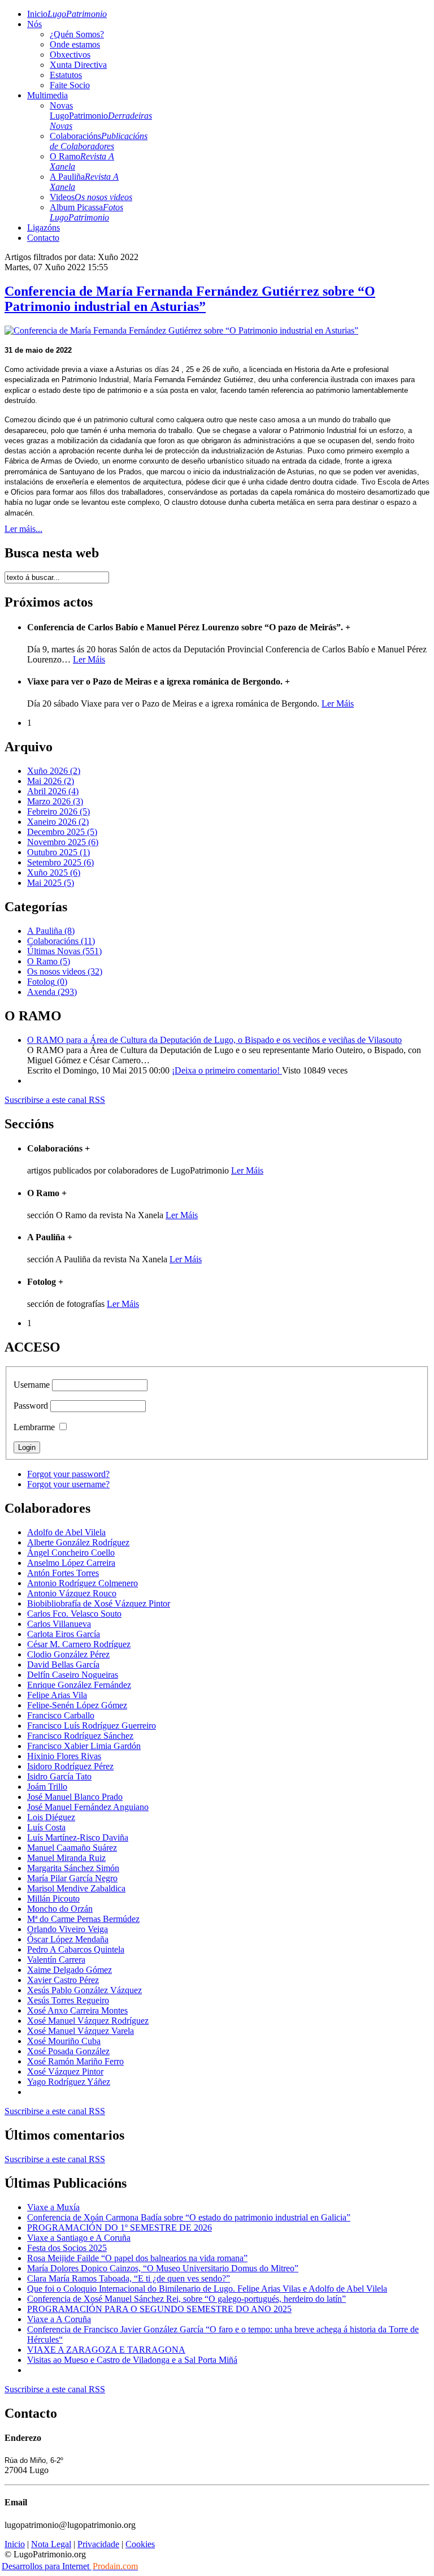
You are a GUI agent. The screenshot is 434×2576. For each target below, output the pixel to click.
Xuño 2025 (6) (54, 873)
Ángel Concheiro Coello (71, 1553)
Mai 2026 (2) (51, 781)
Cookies (140, 2544)
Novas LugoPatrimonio (101, 116)
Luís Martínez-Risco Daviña (78, 1837)
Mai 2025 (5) (51, 883)
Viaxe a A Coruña (59, 2319)
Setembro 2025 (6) (60, 862)
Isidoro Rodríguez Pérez (70, 1766)
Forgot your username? (68, 1484)
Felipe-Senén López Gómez (77, 1705)
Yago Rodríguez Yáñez (69, 2082)
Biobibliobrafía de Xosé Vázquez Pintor (99, 1603)
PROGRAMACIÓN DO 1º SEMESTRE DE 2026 (120, 2228)
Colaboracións (99, 141)
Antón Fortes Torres (63, 1573)
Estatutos (66, 75)
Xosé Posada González (68, 2051)
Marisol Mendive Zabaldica (76, 1888)
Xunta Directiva (78, 65)
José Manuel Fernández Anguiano (88, 1807)
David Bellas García (63, 1664)
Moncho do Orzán (60, 1909)
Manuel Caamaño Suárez (72, 1848)
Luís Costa (46, 1827)
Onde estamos (75, 44)
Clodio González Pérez (68, 1654)
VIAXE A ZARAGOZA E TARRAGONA (106, 2350)
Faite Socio (70, 85)
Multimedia (47, 95)
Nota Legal (51, 2544)
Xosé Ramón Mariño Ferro (75, 2061)
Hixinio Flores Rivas (64, 1756)
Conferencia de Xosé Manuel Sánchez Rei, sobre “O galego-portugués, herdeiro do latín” (186, 2299)
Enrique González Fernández (79, 1685)
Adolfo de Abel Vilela (66, 1532)
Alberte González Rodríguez (78, 1542)
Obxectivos (70, 55)
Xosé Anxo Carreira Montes (77, 2010)
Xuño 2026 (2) (54, 771)
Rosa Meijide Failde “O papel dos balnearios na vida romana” (137, 2258)
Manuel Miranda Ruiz (66, 1858)
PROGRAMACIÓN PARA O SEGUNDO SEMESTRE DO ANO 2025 (159, 2309)
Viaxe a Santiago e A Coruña (79, 2238)
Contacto (43, 238)
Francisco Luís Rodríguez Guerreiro (92, 1726)
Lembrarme (34, 1427)
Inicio (67, 14)
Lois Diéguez (51, 1817)
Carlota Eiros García (64, 1634)
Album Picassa (86, 212)
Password (31, 1406)
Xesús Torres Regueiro (68, 2000)
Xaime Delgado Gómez (70, 1970)
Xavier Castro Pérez (63, 1980)
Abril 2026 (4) (53, 791)
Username (32, 1385)
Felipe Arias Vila (57, 1695)
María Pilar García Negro (72, 1878)
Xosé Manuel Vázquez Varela (81, 2031)
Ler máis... (23, 529)
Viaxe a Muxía (53, 2207)
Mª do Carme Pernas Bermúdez (83, 1919)
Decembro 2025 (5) (62, 832)
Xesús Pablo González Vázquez (84, 1990)
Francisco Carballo (61, 1715)
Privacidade (98, 2544)
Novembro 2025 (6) (63, 842)
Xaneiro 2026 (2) (58, 822)
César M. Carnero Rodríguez (79, 1644)
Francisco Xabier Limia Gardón (84, 1746)
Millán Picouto (53, 1899)
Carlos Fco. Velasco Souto (74, 1614)
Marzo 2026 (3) (55, 801)
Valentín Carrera (56, 1960)
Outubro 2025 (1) (58, 852)
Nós (34, 24)
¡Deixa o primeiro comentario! (227, 1070)
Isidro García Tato (59, 1776)
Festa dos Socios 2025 (67, 2248)
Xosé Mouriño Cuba (64, 2041)
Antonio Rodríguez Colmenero (83, 1583)
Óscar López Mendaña (68, 1939)
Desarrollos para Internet (70, 2566)
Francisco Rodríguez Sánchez (80, 1736)
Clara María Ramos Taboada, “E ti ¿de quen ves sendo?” (129, 2278)
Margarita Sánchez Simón (73, 1868)
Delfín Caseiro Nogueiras (73, 1675)
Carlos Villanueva (59, 1624)
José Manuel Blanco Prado (75, 1797)
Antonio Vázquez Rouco (72, 1593)
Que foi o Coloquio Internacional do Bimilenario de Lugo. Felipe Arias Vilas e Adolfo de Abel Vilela (207, 2289)
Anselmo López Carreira (71, 1563)
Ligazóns (44, 228)
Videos (91, 197)
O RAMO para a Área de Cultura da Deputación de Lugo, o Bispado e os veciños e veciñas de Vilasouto (214, 1040)
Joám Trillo (47, 1787)
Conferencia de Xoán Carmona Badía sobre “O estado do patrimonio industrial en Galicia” (189, 2217)
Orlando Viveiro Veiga (68, 1929)
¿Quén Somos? (77, 34)
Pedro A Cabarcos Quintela (76, 1949)
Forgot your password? (68, 1474)
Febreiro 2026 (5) (58, 811)
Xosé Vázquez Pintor (65, 2071)
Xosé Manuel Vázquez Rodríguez (88, 2021)
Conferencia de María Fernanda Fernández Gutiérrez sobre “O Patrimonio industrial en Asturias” (190, 299)
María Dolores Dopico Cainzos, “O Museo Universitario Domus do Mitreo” (163, 2268)
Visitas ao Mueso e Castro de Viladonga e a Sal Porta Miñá (132, 2360)
